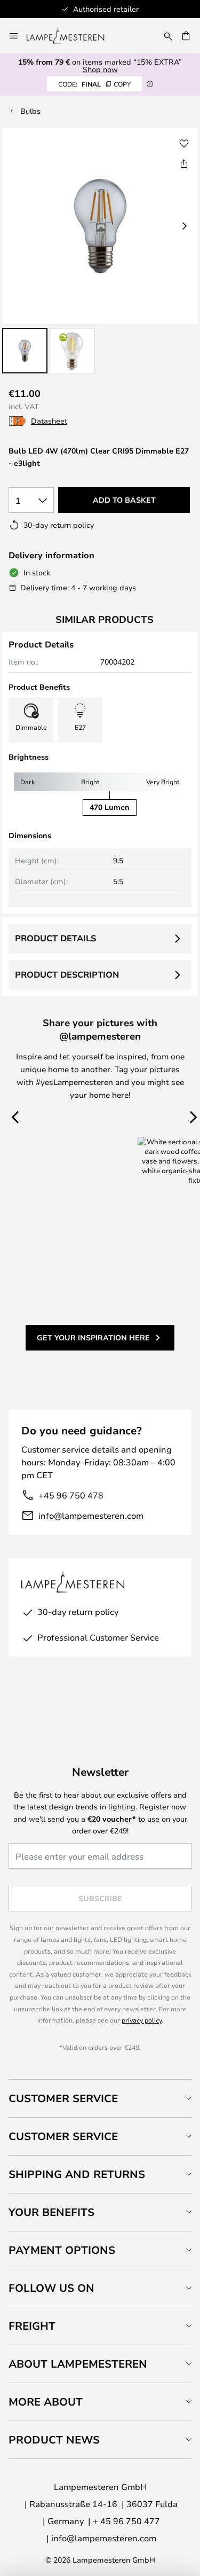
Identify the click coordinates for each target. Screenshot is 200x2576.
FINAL (94, 84)
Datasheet (49, 421)
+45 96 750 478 (71, 1495)
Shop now (100, 69)
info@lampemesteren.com (91, 1515)
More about (46, 2402)
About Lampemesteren (78, 2364)
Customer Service (63, 2098)
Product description (67, 974)
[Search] (168, 36)
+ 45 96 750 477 (126, 2521)
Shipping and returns (77, 2174)
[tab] (100, 2098)
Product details (55, 938)
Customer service (63, 2136)
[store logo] (72, 36)
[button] (25, 351)
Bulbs (30, 111)
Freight (32, 2326)
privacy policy (142, 2020)
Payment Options (62, 2250)
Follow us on (51, 2288)
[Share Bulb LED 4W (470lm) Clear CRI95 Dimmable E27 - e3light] (184, 163)
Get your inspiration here (93, 1337)
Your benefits (51, 2212)
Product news (54, 2440)
